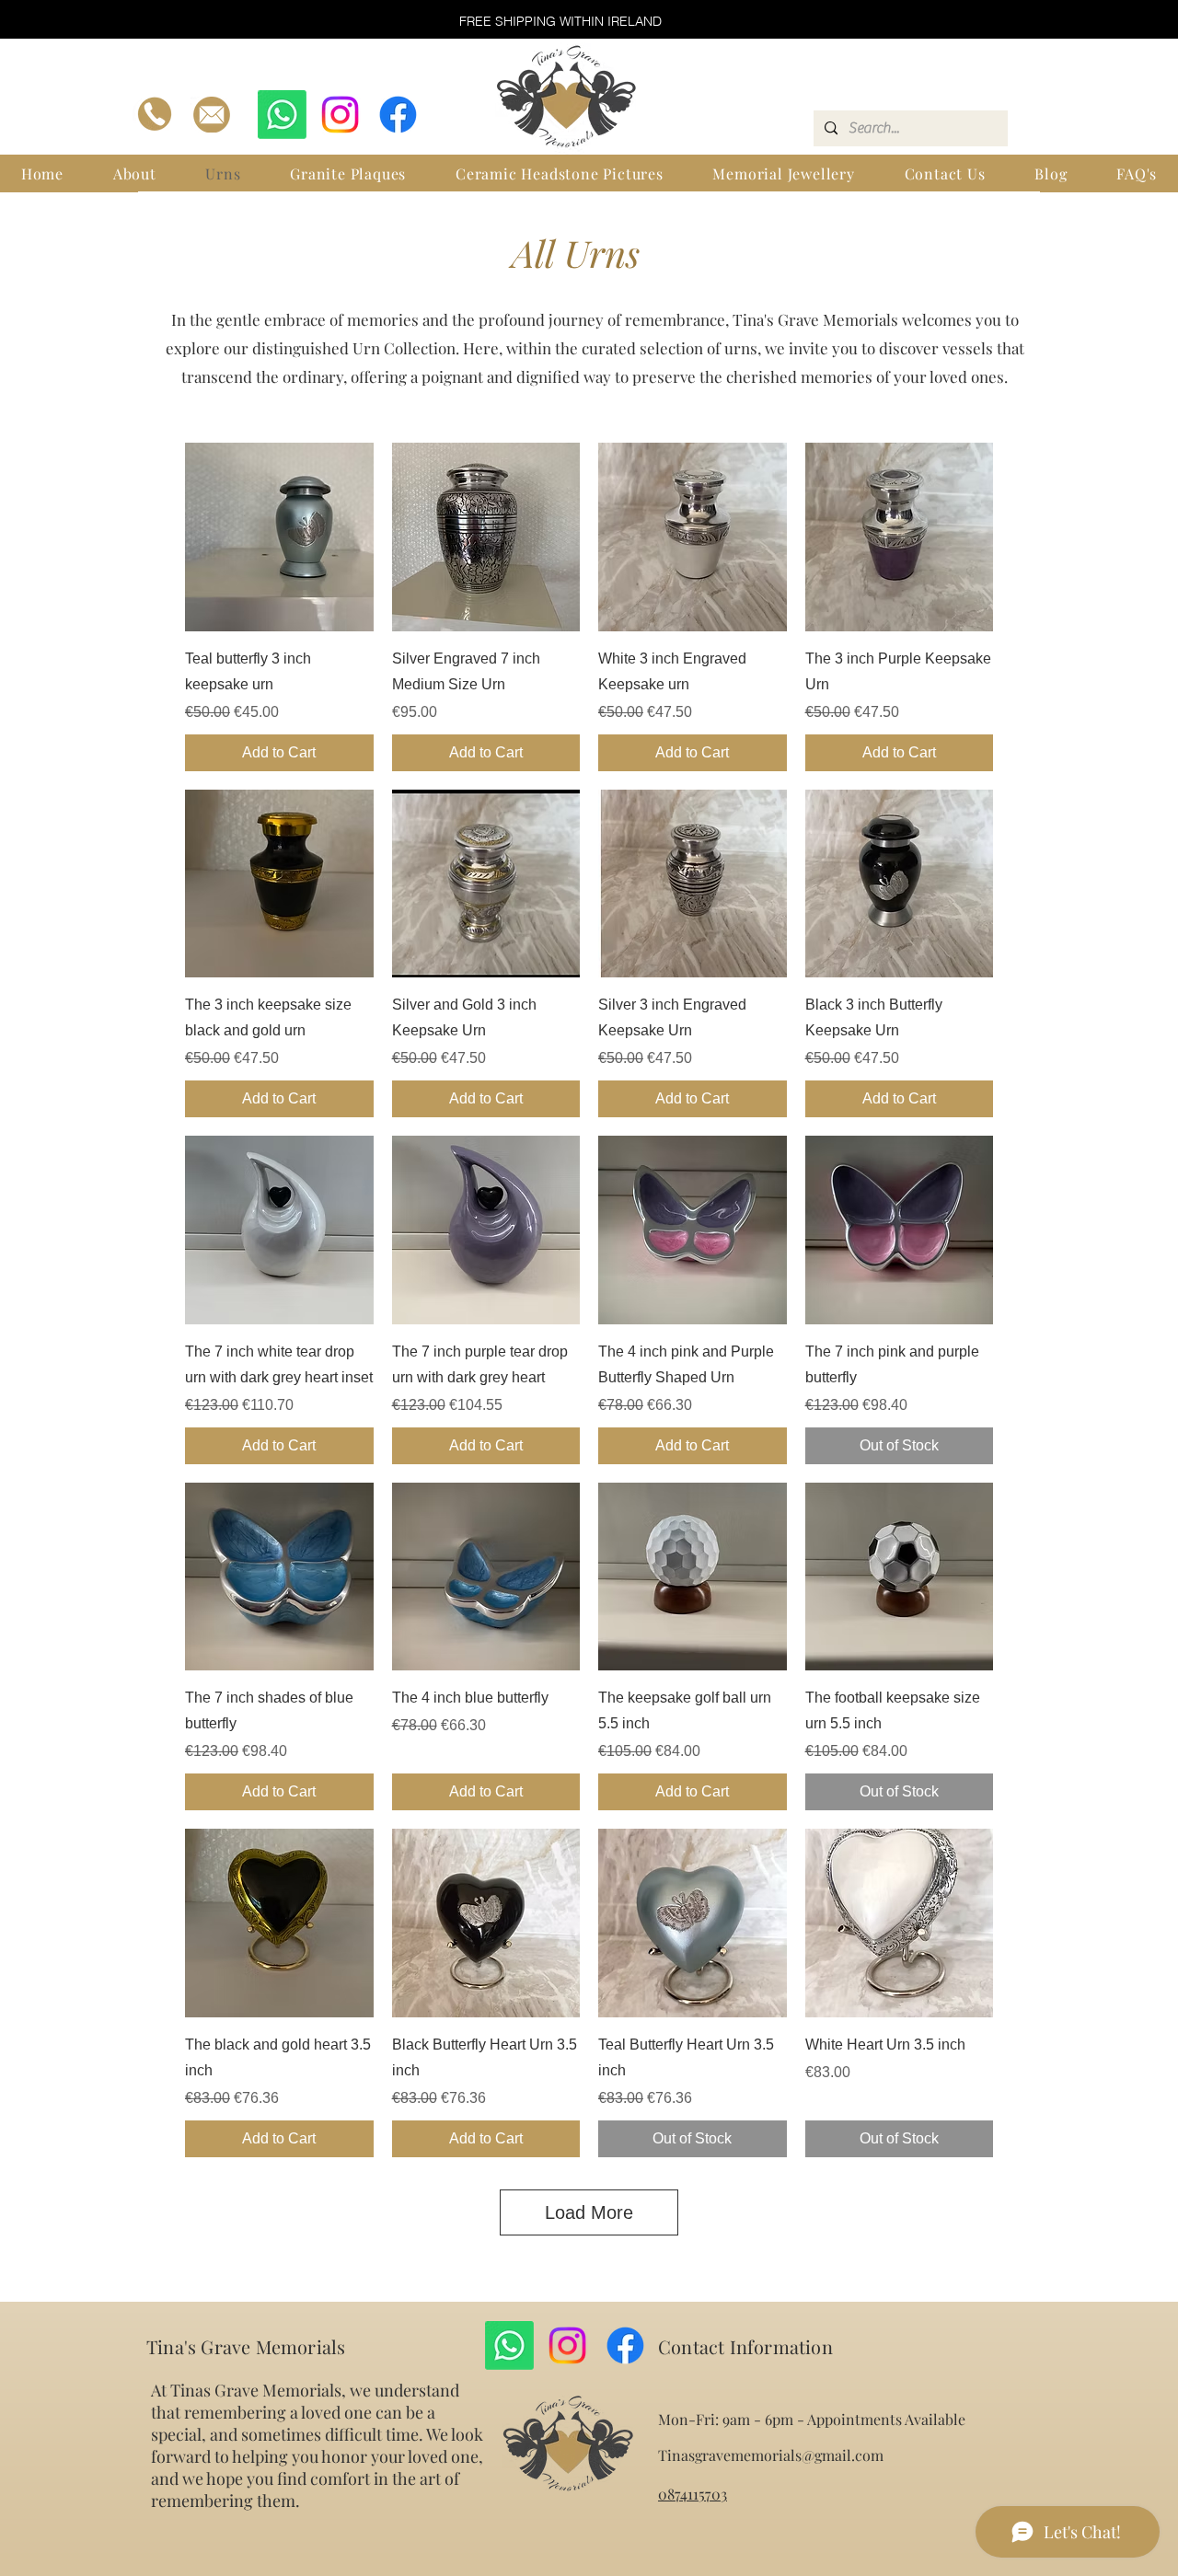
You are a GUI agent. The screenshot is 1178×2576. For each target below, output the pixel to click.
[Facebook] (398, 115)
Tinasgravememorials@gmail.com (771, 2455)
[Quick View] (279, 537)
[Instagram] (340, 115)
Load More (589, 2212)
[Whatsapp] (282, 115)
